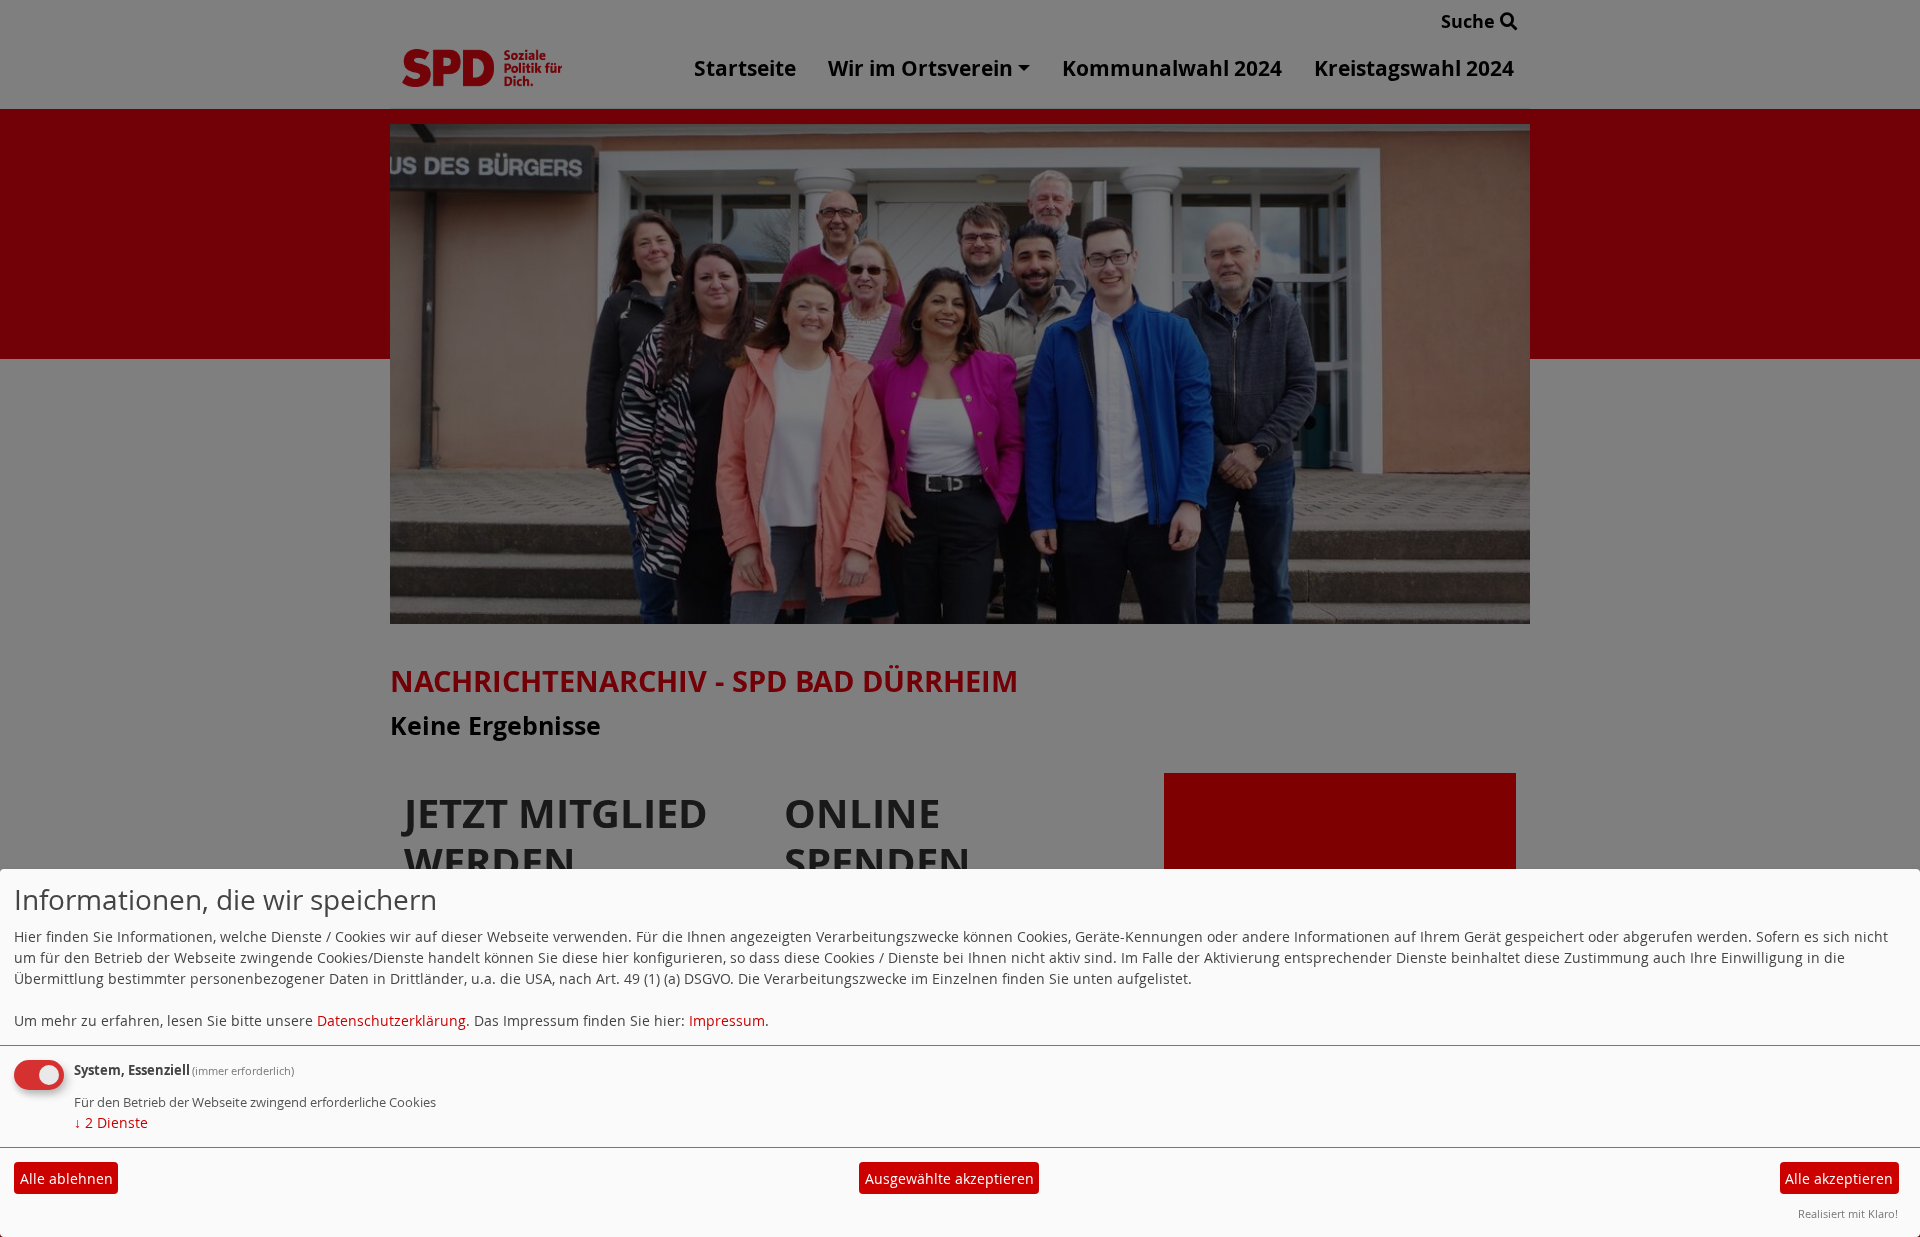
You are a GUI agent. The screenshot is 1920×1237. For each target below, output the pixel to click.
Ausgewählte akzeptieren (949, 1178)
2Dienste (111, 1122)
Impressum (727, 1020)
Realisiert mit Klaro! (1848, 1213)
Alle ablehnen (66, 1178)
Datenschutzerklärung (391, 1020)
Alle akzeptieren (1839, 1178)
